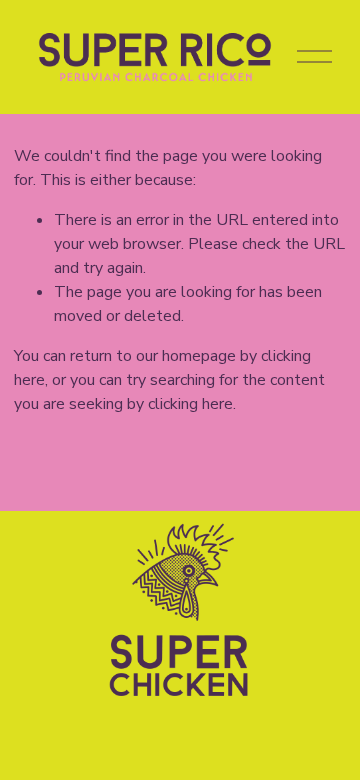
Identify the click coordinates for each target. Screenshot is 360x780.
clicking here (190, 404)
